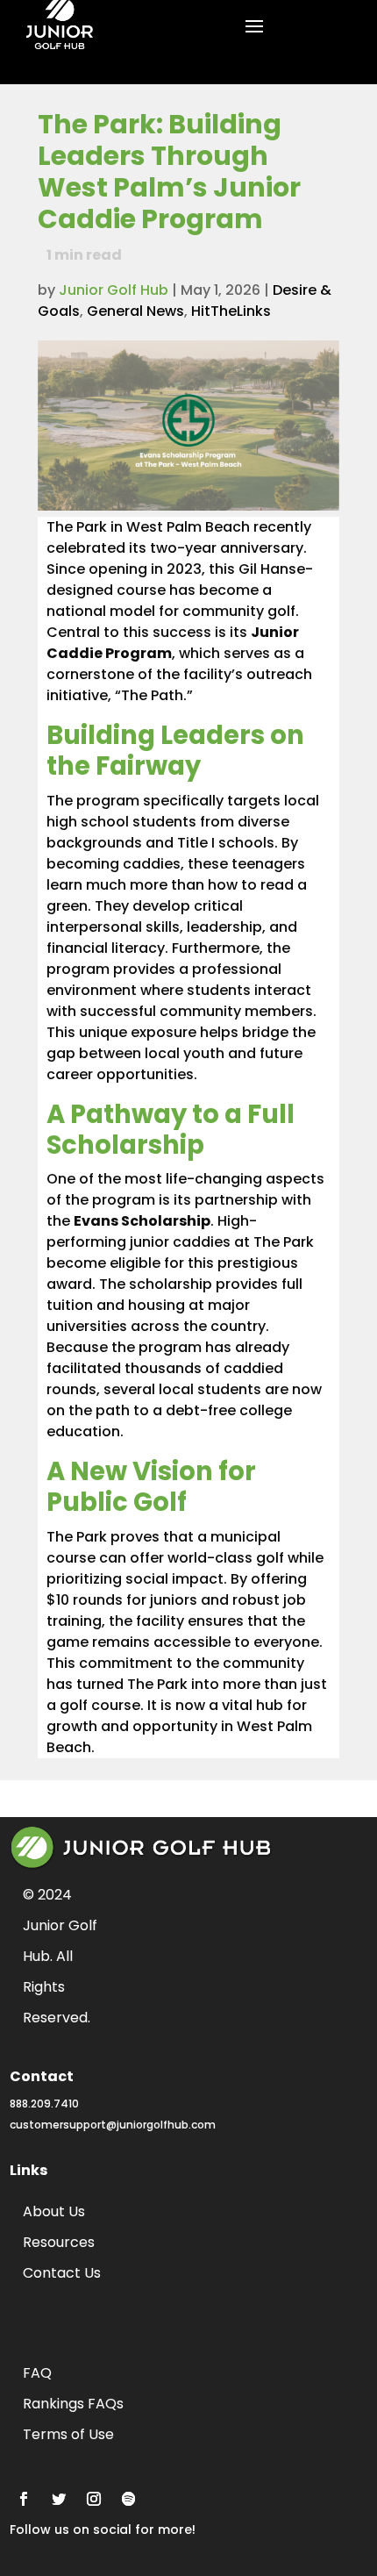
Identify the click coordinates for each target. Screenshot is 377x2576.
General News (135, 311)
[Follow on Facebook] (24, 2499)
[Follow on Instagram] (94, 2499)
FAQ (37, 2373)
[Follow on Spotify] (129, 2499)
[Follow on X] (59, 2499)
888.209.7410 (44, 2104)
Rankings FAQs (73, 2404)
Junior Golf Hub (114, 290)
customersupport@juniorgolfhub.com (113, 2125)
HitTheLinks (231, 311)
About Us (54, 2211)
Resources (59, 2242)
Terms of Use (68, 2434)
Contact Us (62, 2273)
